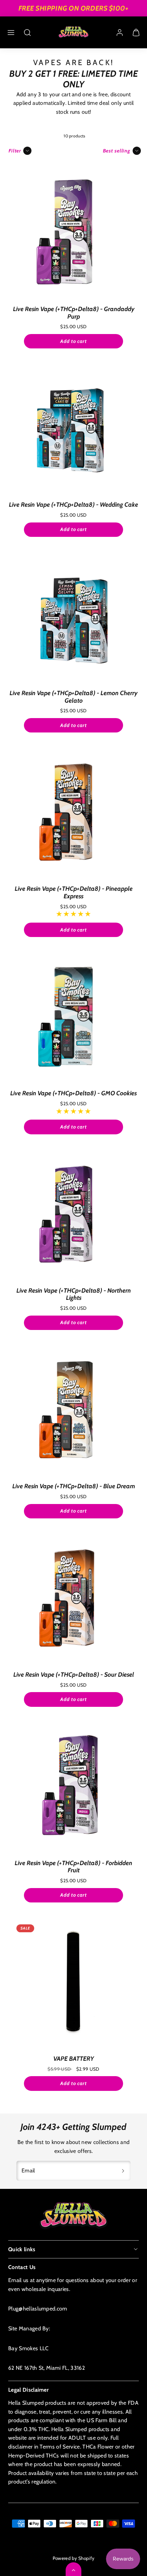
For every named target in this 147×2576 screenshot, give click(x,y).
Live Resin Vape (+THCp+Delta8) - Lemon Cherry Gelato (73, 697)
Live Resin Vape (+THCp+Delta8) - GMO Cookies (73, 1093)
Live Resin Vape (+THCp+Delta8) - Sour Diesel (74, 1675)
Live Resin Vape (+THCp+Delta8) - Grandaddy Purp (74, 313)
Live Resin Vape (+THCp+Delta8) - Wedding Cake (73, 505)
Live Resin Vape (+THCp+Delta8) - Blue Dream (74, 1486)
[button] (11, 33)
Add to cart (73, 341)
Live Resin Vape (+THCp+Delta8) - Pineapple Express (74, 892)
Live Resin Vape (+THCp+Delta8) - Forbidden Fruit (73, 1867)
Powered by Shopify (74, 2558)
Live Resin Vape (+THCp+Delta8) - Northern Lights (74, 1294)
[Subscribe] (123, 2171)
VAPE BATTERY (74, 2059)
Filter (15, 151)
